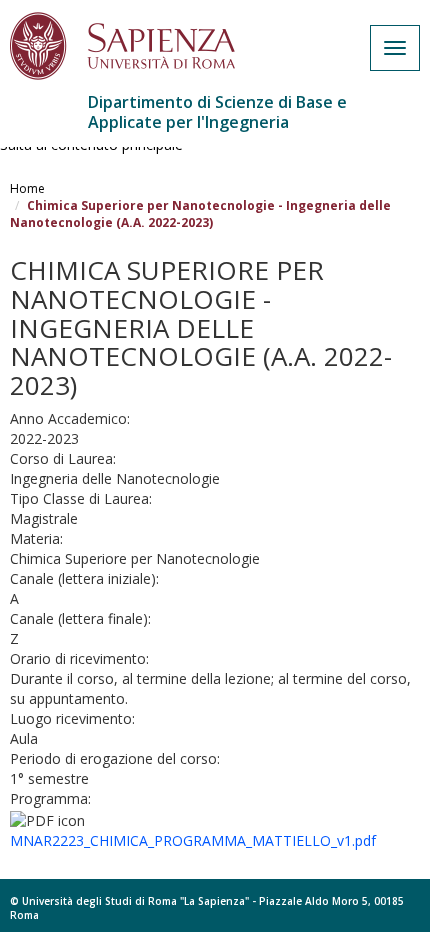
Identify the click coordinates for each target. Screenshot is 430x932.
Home (27, 188)
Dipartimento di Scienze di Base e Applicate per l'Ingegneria (217, 112)
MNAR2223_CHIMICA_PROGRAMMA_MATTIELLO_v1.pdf (193, 840)
